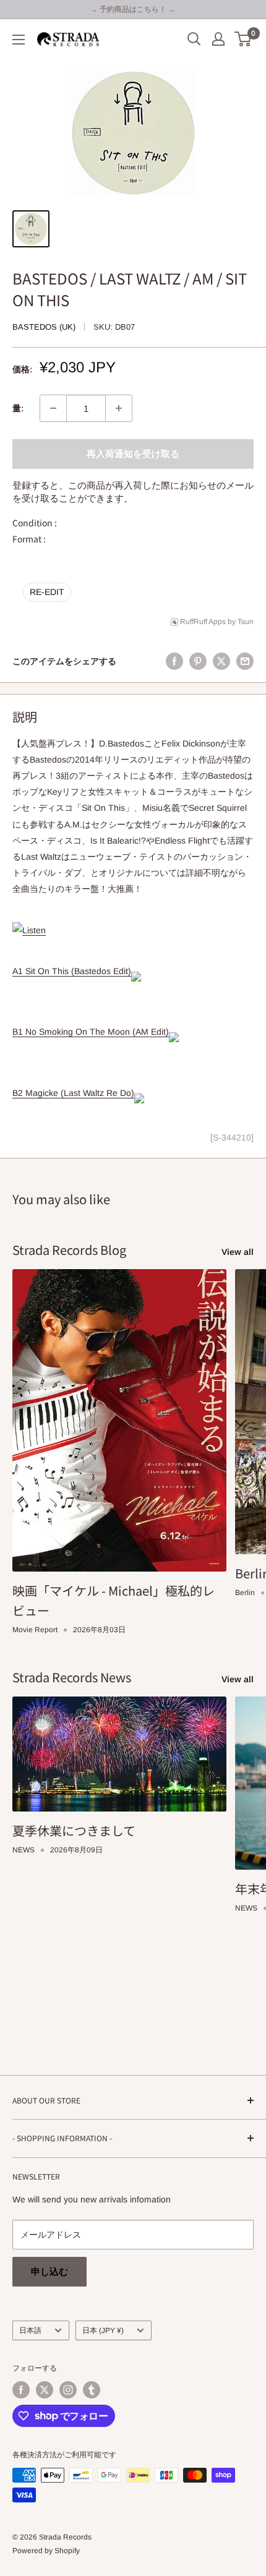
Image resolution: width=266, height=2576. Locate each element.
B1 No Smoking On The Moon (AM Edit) (91, 1032)
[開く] (194, 39)
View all (238, 1252)
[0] (243, 39)
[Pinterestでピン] (198, 661)
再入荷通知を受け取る (133, 454)
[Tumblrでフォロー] (92, 2390)
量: (18, 408)
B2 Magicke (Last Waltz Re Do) (73, 1093)
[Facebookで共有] (174, 661)
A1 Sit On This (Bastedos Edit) (72, 971)
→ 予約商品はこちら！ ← (133, 9)
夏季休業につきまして (74, 1830)
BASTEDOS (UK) (44, 327)
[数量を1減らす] (53, 408)
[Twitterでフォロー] (45, 2390)
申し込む (49, 2271)
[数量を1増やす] (119, 408)
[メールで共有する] (245, 661)
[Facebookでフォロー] (21, 2390)
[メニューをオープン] (19, 40)
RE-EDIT (47, 592)
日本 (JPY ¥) (103, 2330)
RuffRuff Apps (203, 622)
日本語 (30, 2330)
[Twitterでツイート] (221, 661)
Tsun (246, 622)
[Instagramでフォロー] (68, 2390)
